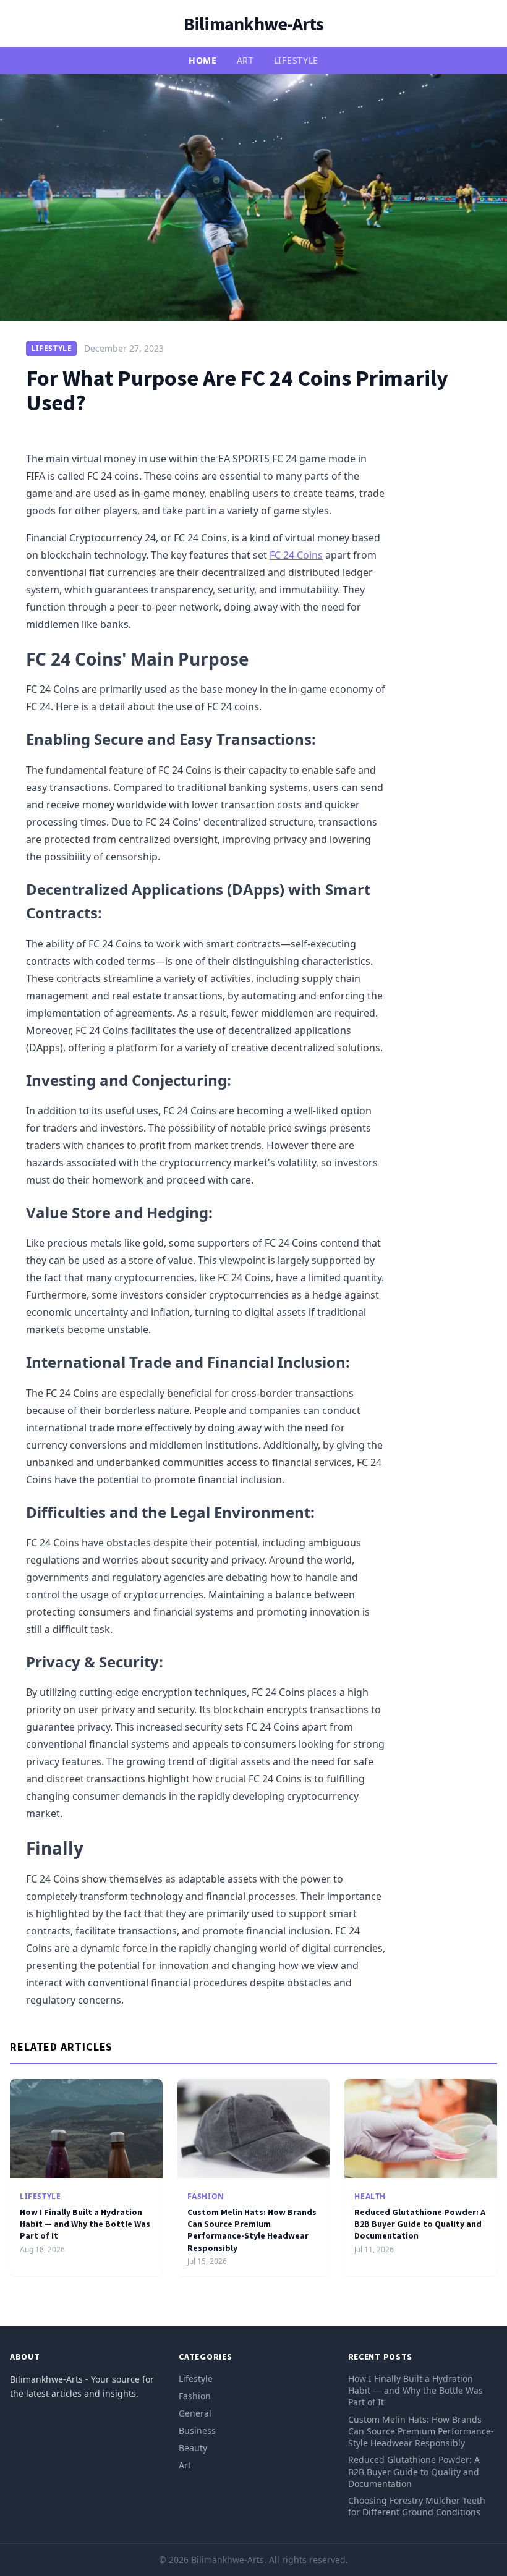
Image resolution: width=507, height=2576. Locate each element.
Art (245, 60)
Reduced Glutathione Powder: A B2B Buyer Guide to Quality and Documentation (420, 2224)
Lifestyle (296, 60)
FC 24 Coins (296, 555)
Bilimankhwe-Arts (254, 23)
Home (203, 60)
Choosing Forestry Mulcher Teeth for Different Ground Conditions (417, 2506)
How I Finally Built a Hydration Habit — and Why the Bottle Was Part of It (85, 2224)
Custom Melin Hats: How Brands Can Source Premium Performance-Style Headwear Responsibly (252, 2230)
